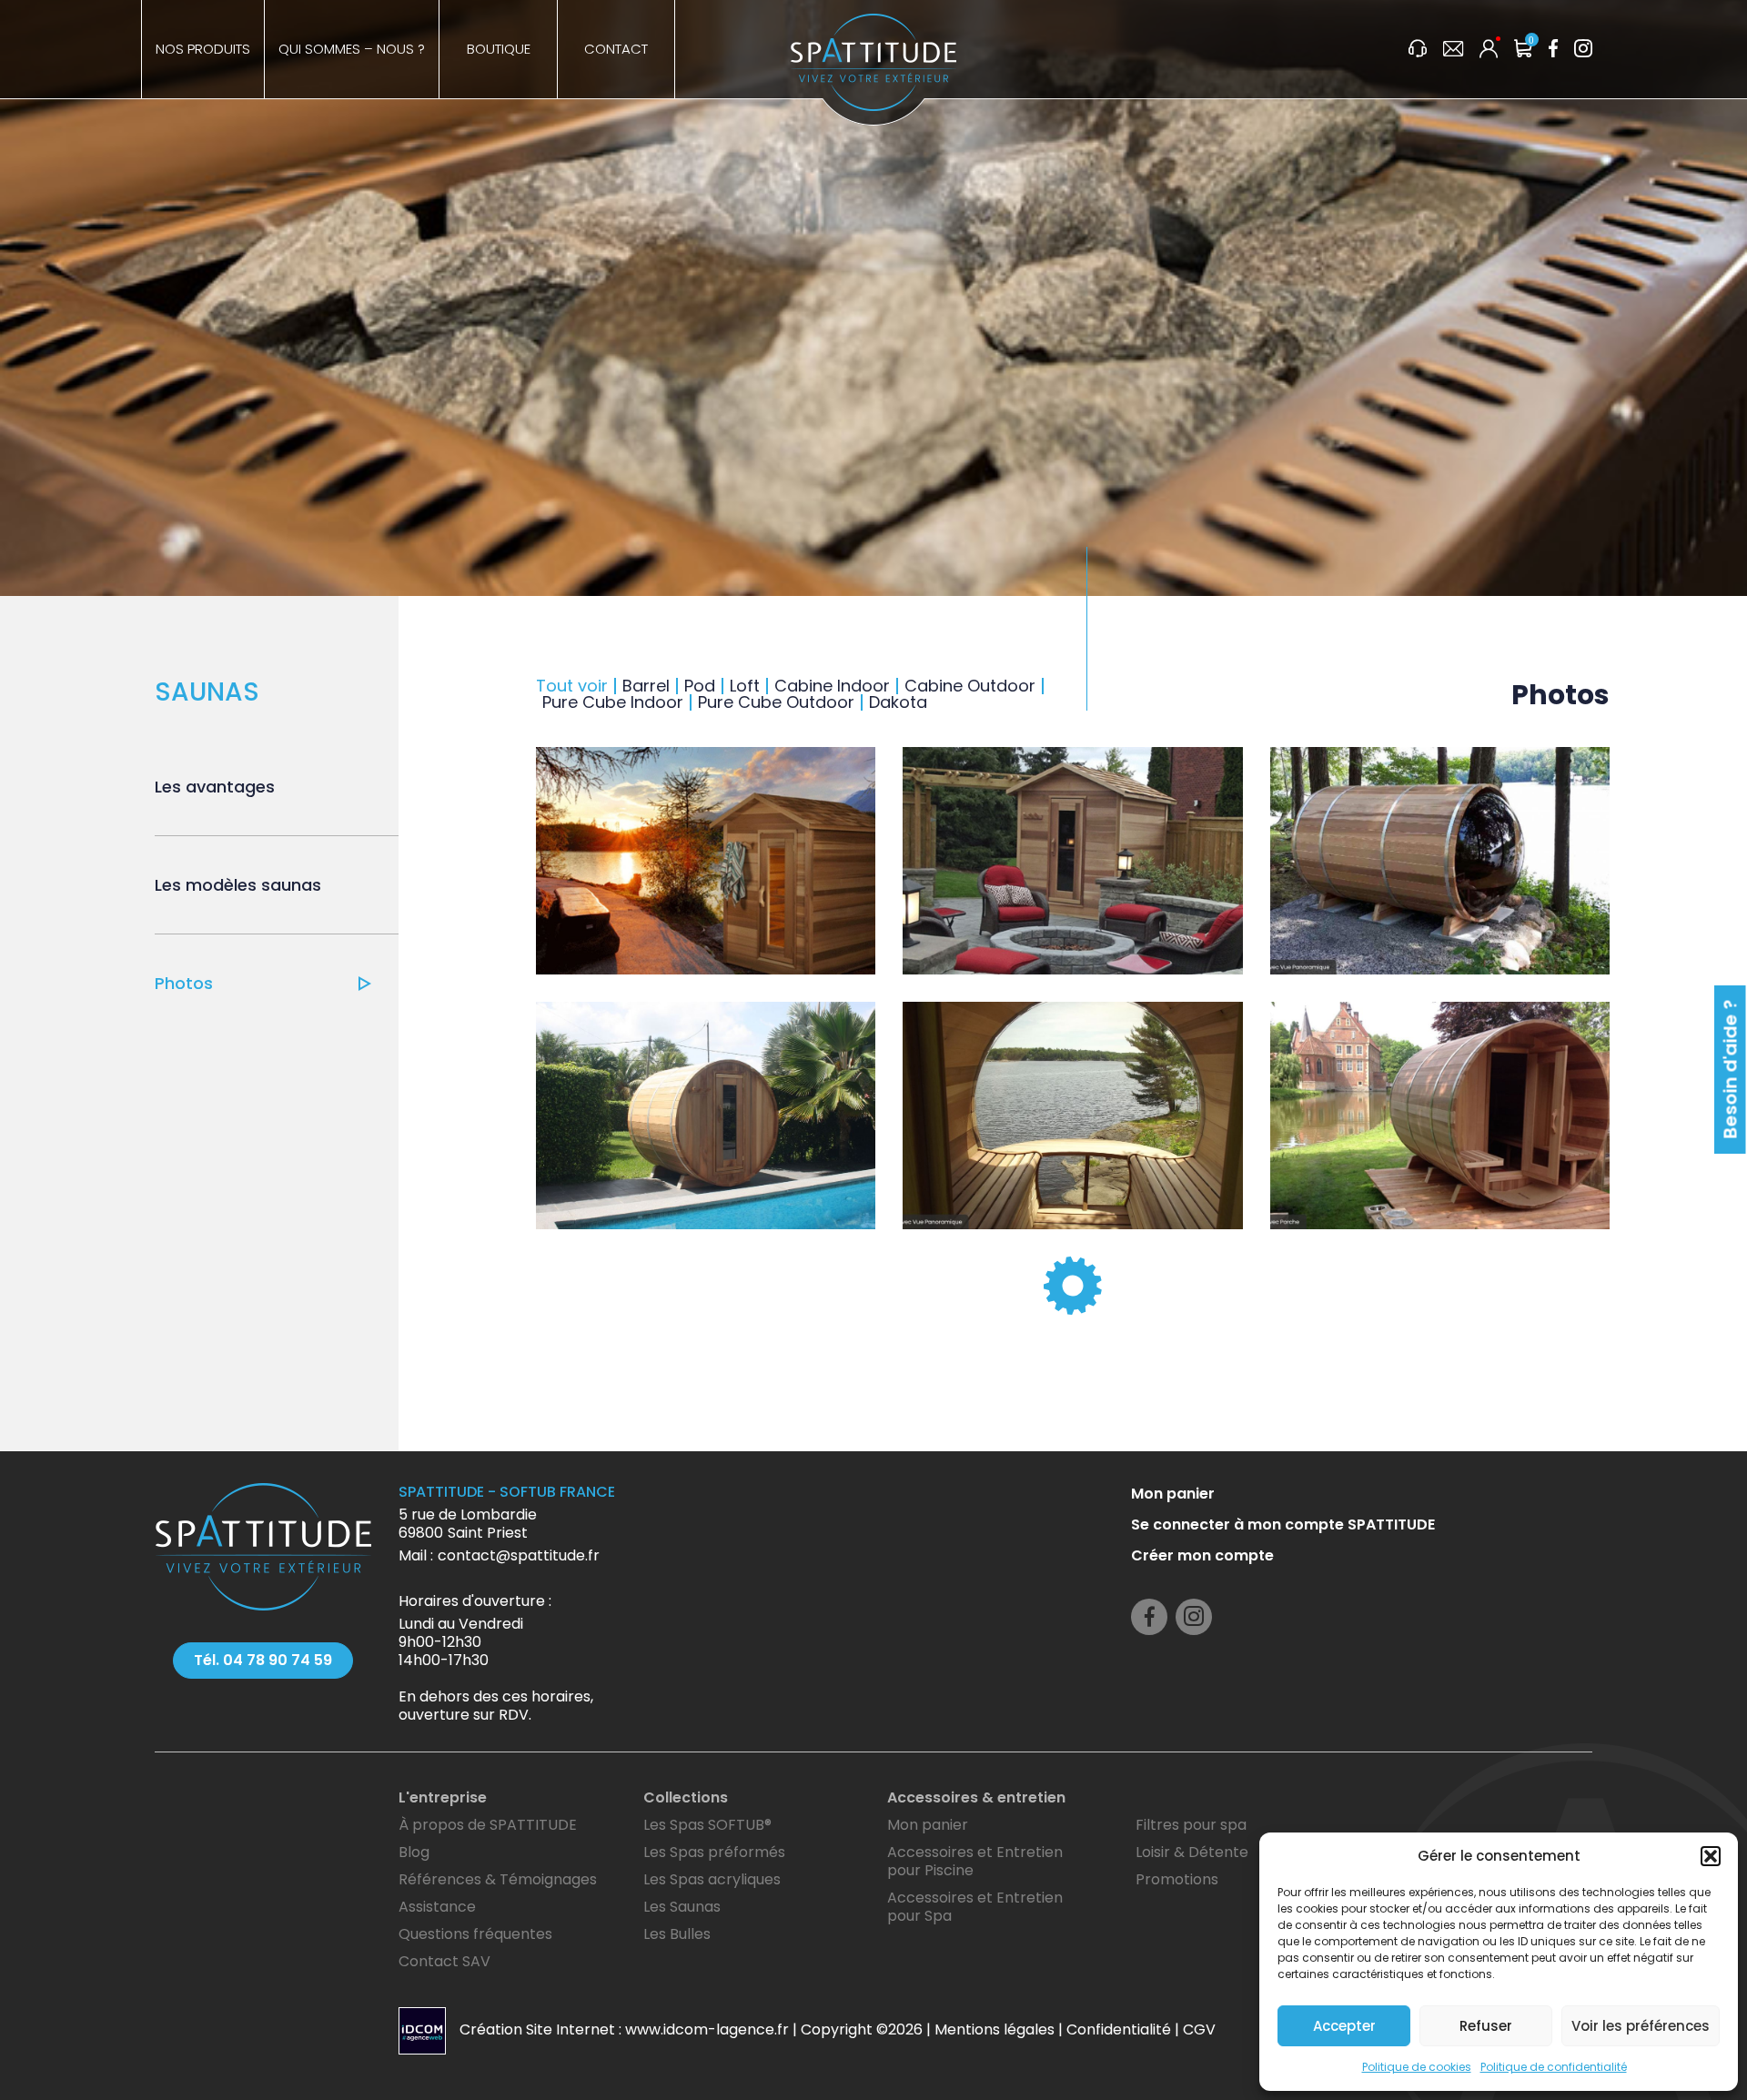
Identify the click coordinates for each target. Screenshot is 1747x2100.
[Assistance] (1418, 50)
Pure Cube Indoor (613, 702)
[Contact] (1453, 50)
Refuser (1486, 2026)
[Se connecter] (1489, 50)
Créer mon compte (1202, 2007)
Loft (745, 686)
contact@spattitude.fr (519, 2007)
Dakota (898, 702)
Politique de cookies (1417, 2067)
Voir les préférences (1641, 2026)
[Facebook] (1553, 50)
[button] (1711, 1856)
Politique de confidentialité (1554, 2067)
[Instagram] (1583, 50)
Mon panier (1173, 1945)
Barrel (646, 686)
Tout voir (572, 686)
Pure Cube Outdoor (776, 702)
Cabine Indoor (832, 686)
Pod (700, 686)
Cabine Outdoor (970, 686)
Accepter (1344, 2026)
